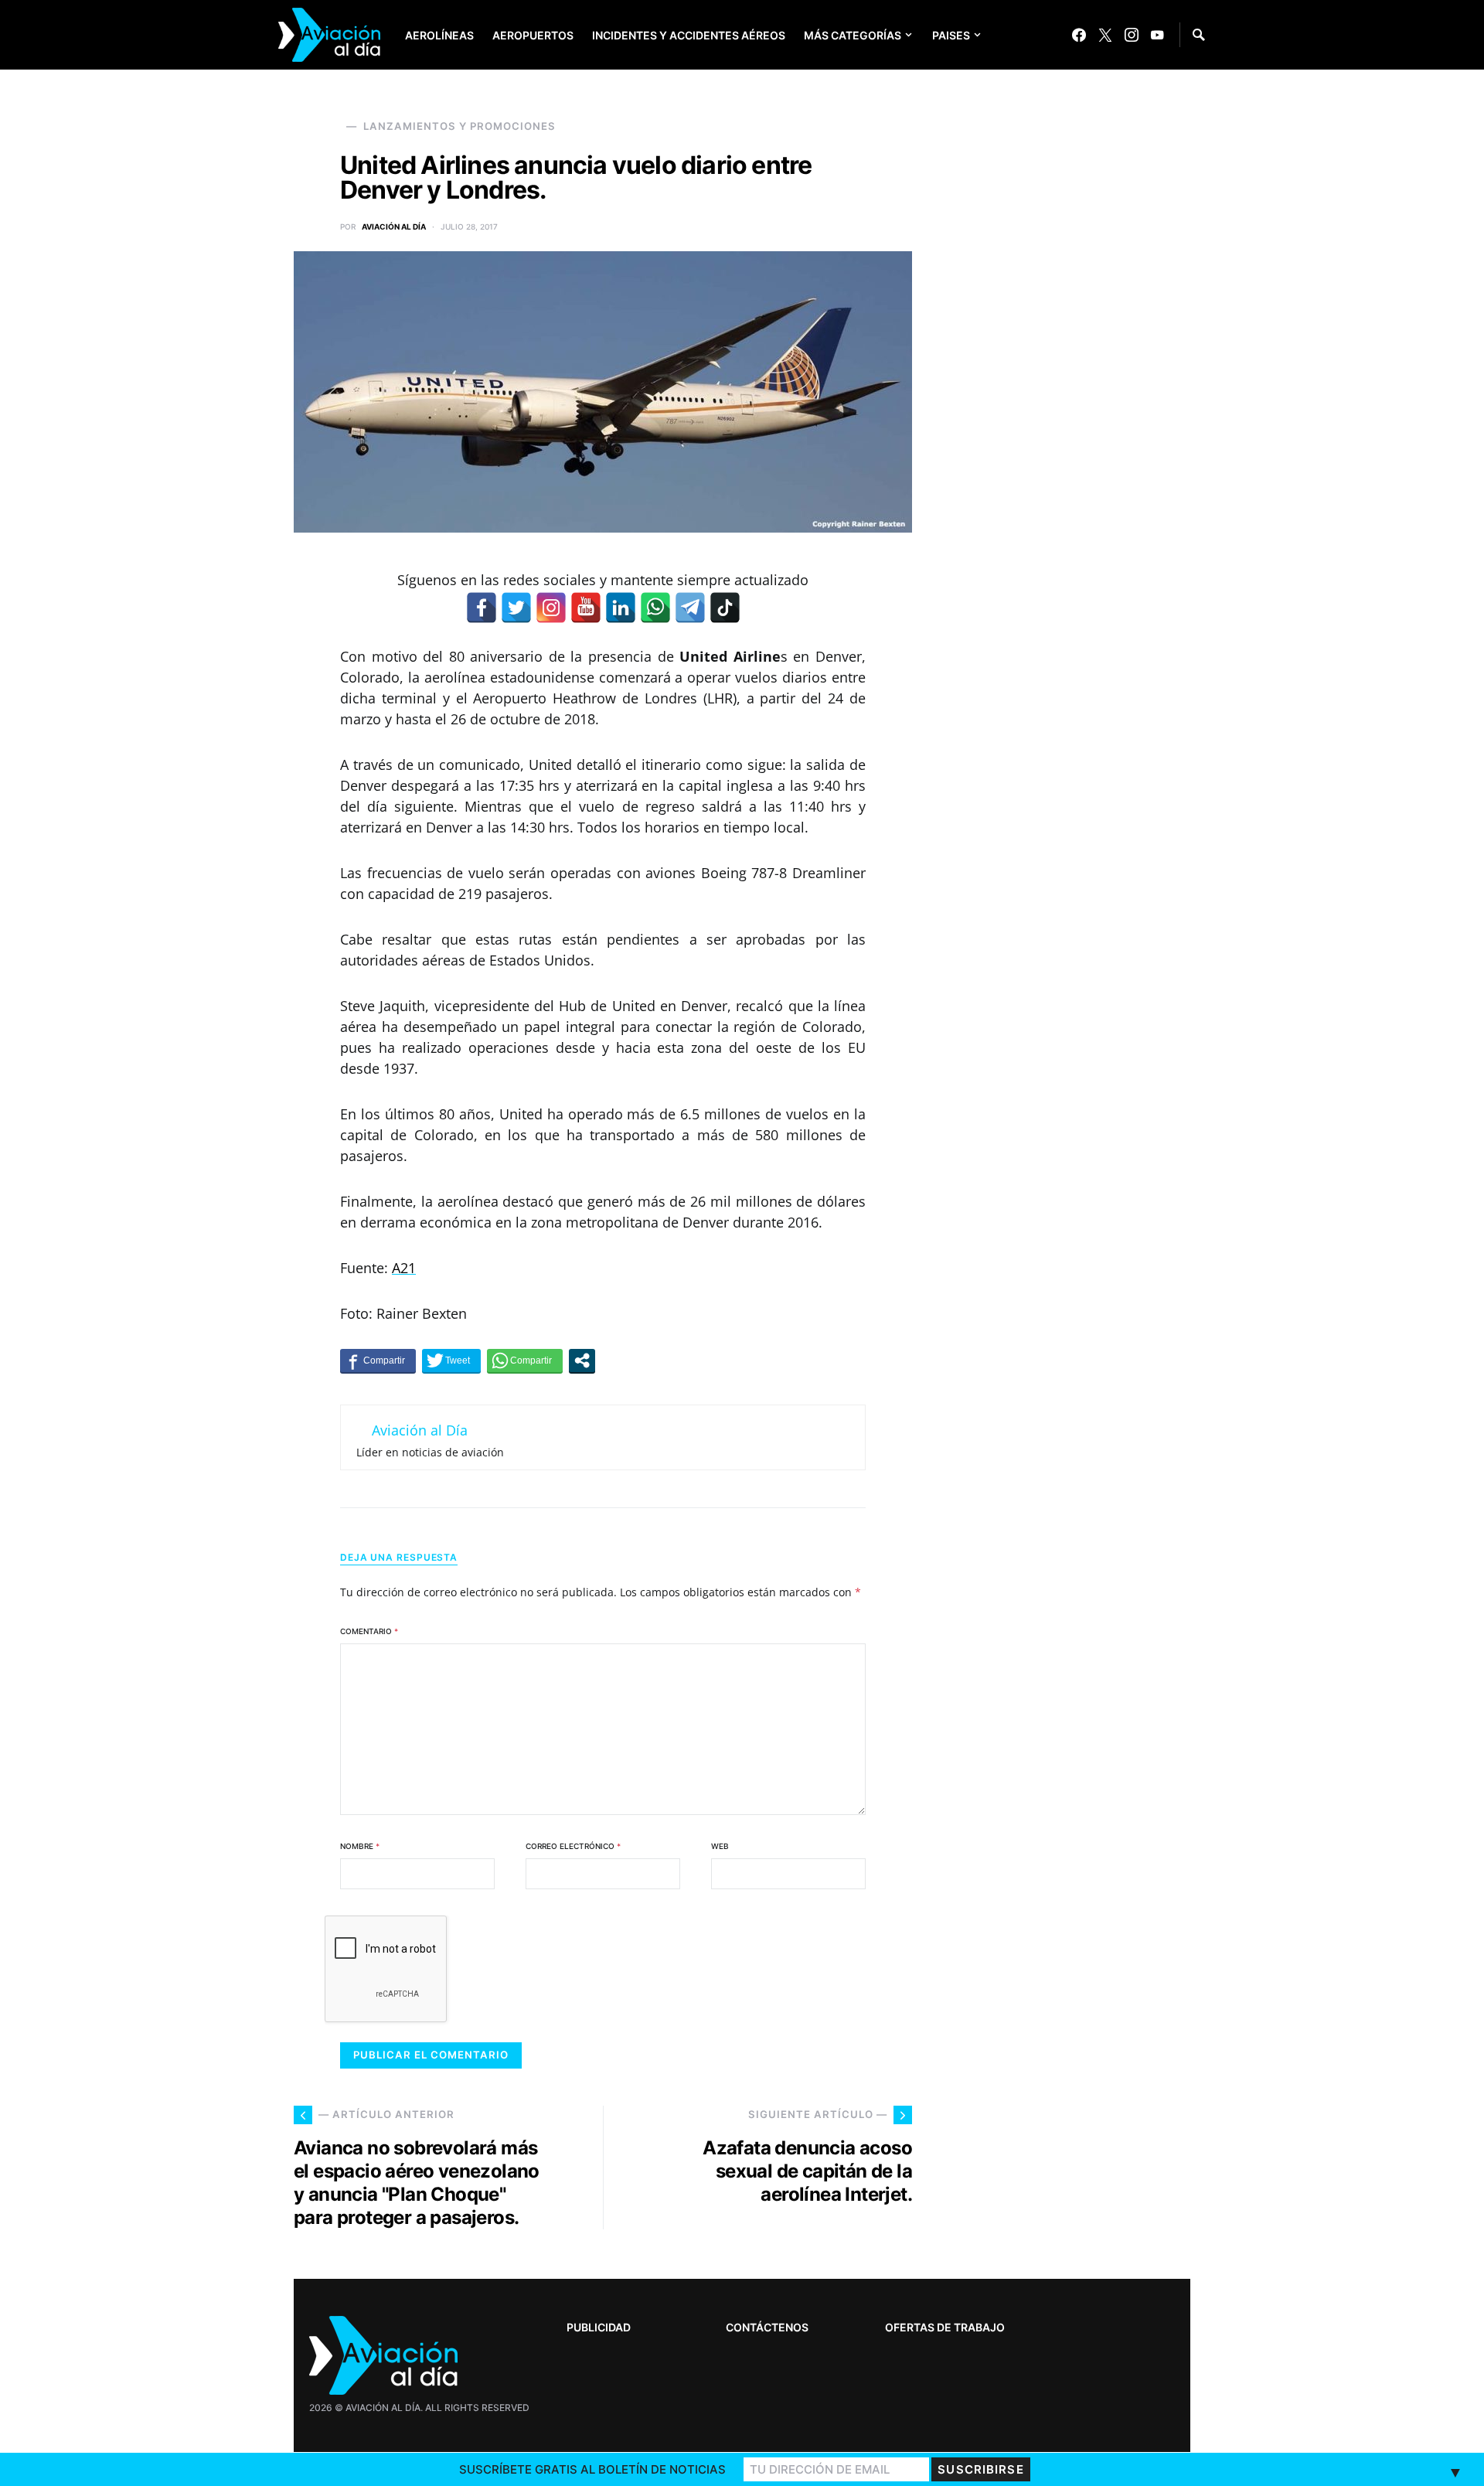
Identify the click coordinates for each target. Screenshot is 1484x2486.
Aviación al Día (394, 226)
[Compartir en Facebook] (378, 1360)
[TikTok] (725, 608)
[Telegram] (690, 608)
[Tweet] (451, 1360)
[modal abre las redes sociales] (582, 1360)
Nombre (360, 1846)
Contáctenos (767, 2327)
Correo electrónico (573, 1846)
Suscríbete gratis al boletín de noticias (592, 2469)
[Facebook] (1079, 35)
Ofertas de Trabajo (945, 2327)
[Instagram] (1132, 35)
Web (720, 1846)
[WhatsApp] (655, 608)
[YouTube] (1157, 35)
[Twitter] (1105, 35)
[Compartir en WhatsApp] (525, 1360)
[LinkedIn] (621, 608)
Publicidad (599, 2327)
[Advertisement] (1074, 1997)
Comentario (369, 1631)
